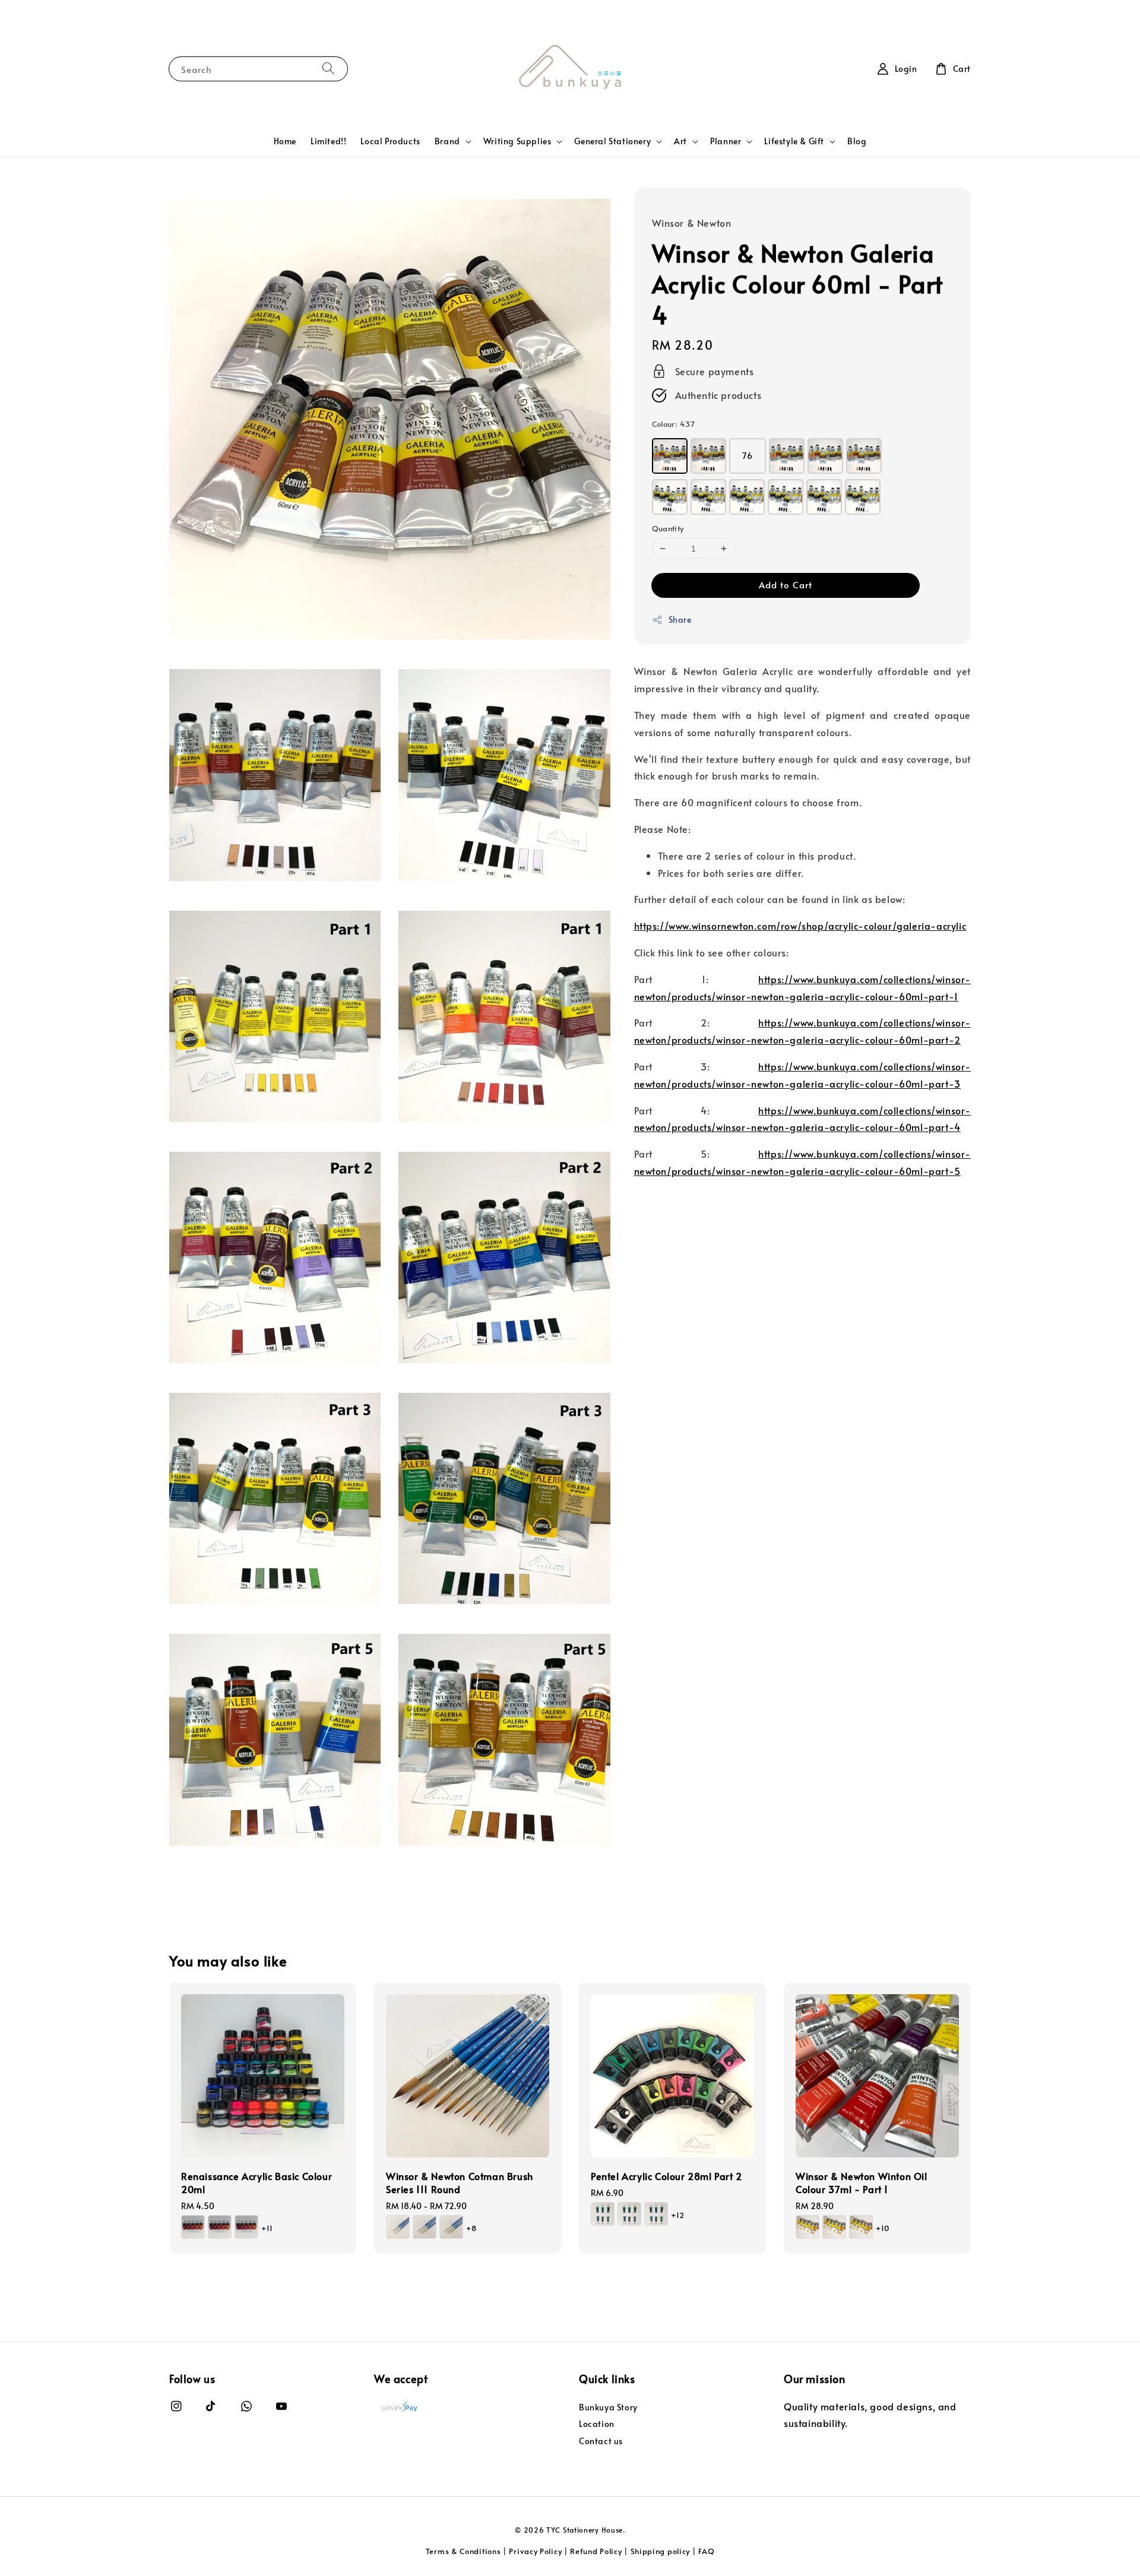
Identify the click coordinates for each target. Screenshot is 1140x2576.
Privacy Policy (535, 2551)
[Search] (328, 69)
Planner (726, 141)
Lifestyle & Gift (794, 141)
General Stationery (612, 141)
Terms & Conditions (463, 2551)
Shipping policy (661, 2551)
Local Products (390, 141)
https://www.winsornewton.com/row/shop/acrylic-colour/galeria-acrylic (800, 926)
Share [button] (680, 620)
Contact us (601, 2441)
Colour (673, 424)
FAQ (706, 2551)
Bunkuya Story (608, 2407)
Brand (447, 141)
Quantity (668, 528)
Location (597, 2424)
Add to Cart (786, 584)
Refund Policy (596, 2551)
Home (285, 141)
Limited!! (328, 141)
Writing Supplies (517, 141)
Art (680, 141)
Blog (857, 141)
